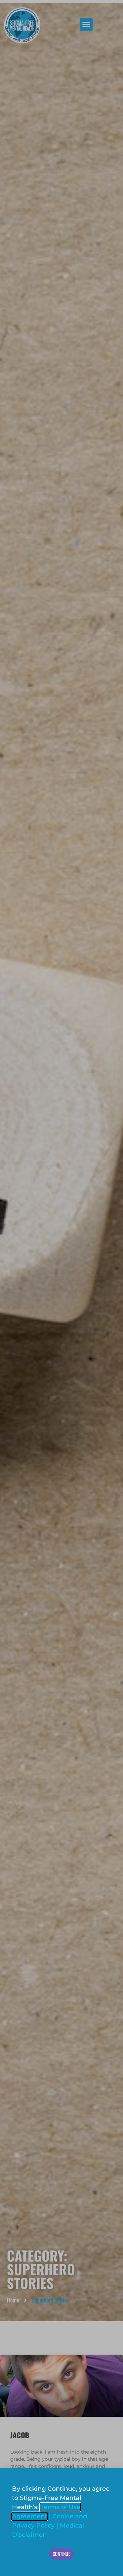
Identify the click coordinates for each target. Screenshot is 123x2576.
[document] (61, 1288)
